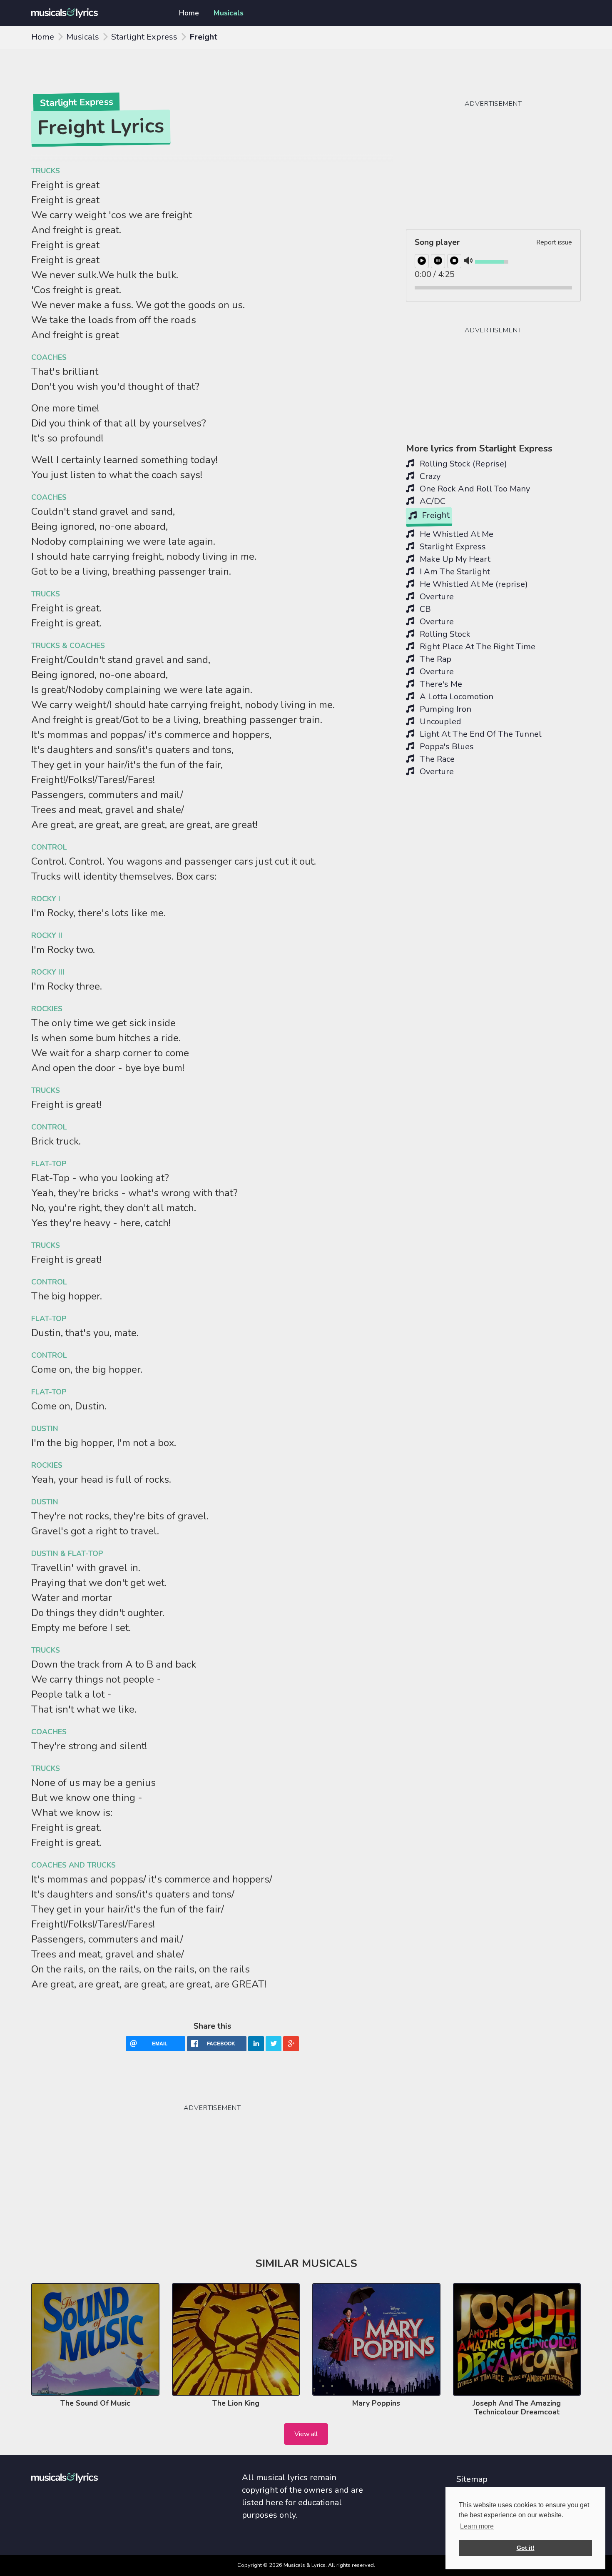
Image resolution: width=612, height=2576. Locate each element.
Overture (436, 597)
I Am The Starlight (454, 572)
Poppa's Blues (446, 747)
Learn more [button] (477, 2526)
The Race (436, 759)
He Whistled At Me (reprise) (473, 584)
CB (424, 609)
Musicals (229, 13)
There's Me (440, 684)
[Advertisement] (94, 2148)
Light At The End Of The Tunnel (480, 734)
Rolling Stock (444, 634)
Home (189, 13)
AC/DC (432, 501)
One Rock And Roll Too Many (474, 489)
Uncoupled (439, 722)
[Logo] (95, 13)
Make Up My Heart (454, 559)
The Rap (434, 659)
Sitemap (472, 2479)
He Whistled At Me (455, 534)
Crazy (429, 476)
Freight (435, 515)
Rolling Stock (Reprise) (462, 464)
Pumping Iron (444, 709)
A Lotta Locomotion (455, 697)
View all (306, 2434)
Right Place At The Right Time (476, 647)
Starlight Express (144, 37)
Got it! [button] (526, 2548)
